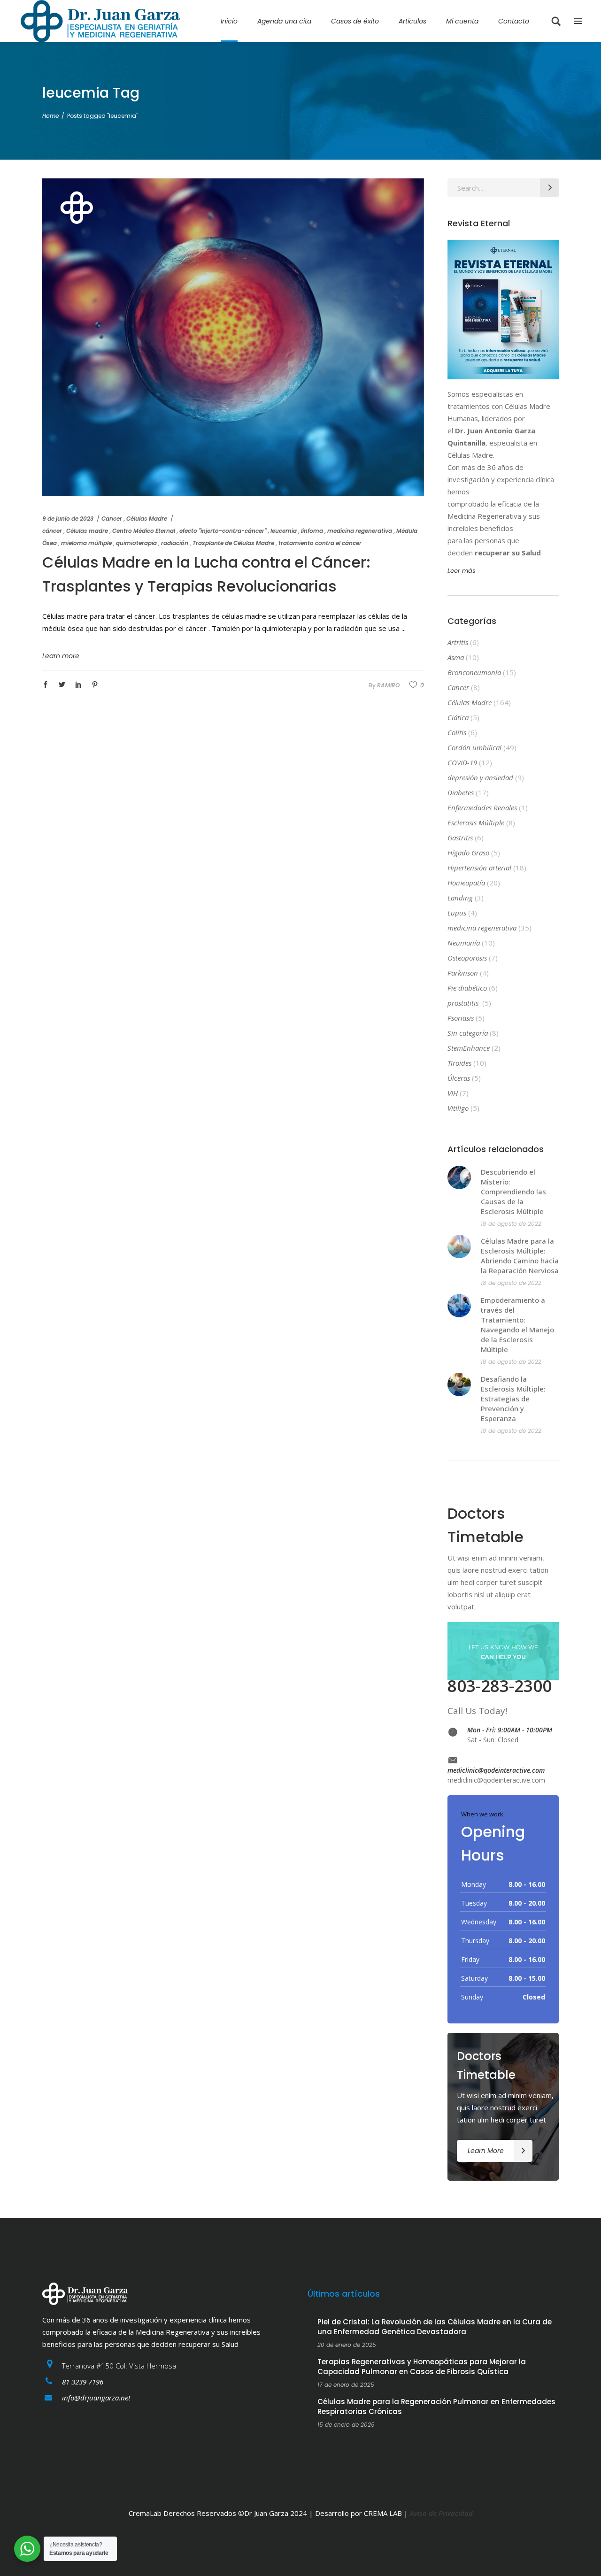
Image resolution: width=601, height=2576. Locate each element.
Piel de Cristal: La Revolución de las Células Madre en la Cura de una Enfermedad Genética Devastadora (435, 2327)
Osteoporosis (467, 958)
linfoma (312, 531)
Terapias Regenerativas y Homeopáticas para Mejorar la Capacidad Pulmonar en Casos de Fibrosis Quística (422, 2367)
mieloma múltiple (86, 543)
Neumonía (464, 943)
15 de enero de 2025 (346, 2425)
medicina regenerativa (360, 531)
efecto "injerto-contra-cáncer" (223, 531)
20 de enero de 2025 (347, 2345)
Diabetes (461, 792)
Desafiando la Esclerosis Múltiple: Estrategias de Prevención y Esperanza (513, 1399)
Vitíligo (458, 1108)
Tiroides (459, 1063)
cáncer (52, 531)
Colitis (457, 732)
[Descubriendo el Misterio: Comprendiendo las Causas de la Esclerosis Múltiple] (459, 1177)
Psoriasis (461, 1018)
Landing (460, 898)
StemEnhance (469, 1048)
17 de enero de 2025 (346, 2385)
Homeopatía (466, 883)
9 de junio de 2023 (68, 519)
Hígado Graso (468, 853)
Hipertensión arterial (479, 868)
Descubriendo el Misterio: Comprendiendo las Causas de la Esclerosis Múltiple (513, 1192)
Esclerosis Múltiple (476, 823)
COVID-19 (462, 762)
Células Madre (147, 519)
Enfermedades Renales (482, 807)
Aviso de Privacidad (441, 2513)
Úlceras (459, 1078)
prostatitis (464, 1003)
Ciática (458, 717)
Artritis (458, 642)
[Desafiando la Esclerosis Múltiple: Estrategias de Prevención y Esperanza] (459, 1384)
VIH (453, 1093)
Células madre (87, 531)
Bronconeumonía (474, 672)
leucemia (284, 531)
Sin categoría (468, 1033)
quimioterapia (136, 543)
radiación (175, 543)
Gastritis (460, 838)
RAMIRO (388, 685)
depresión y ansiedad (480, 777)
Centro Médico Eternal (144, 531)
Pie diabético (467, 988)
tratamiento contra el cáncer (320, 543)
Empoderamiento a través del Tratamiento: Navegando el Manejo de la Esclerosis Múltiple (517, 1325)
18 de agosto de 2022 (511, 1224)
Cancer (112, 519)
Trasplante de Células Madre (233, 543)
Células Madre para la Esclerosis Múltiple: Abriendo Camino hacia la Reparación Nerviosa (520, 1256)
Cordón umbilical (474, 747)
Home (50, 116)
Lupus (457, 913)
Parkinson (463, 973)
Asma (456, 657)
